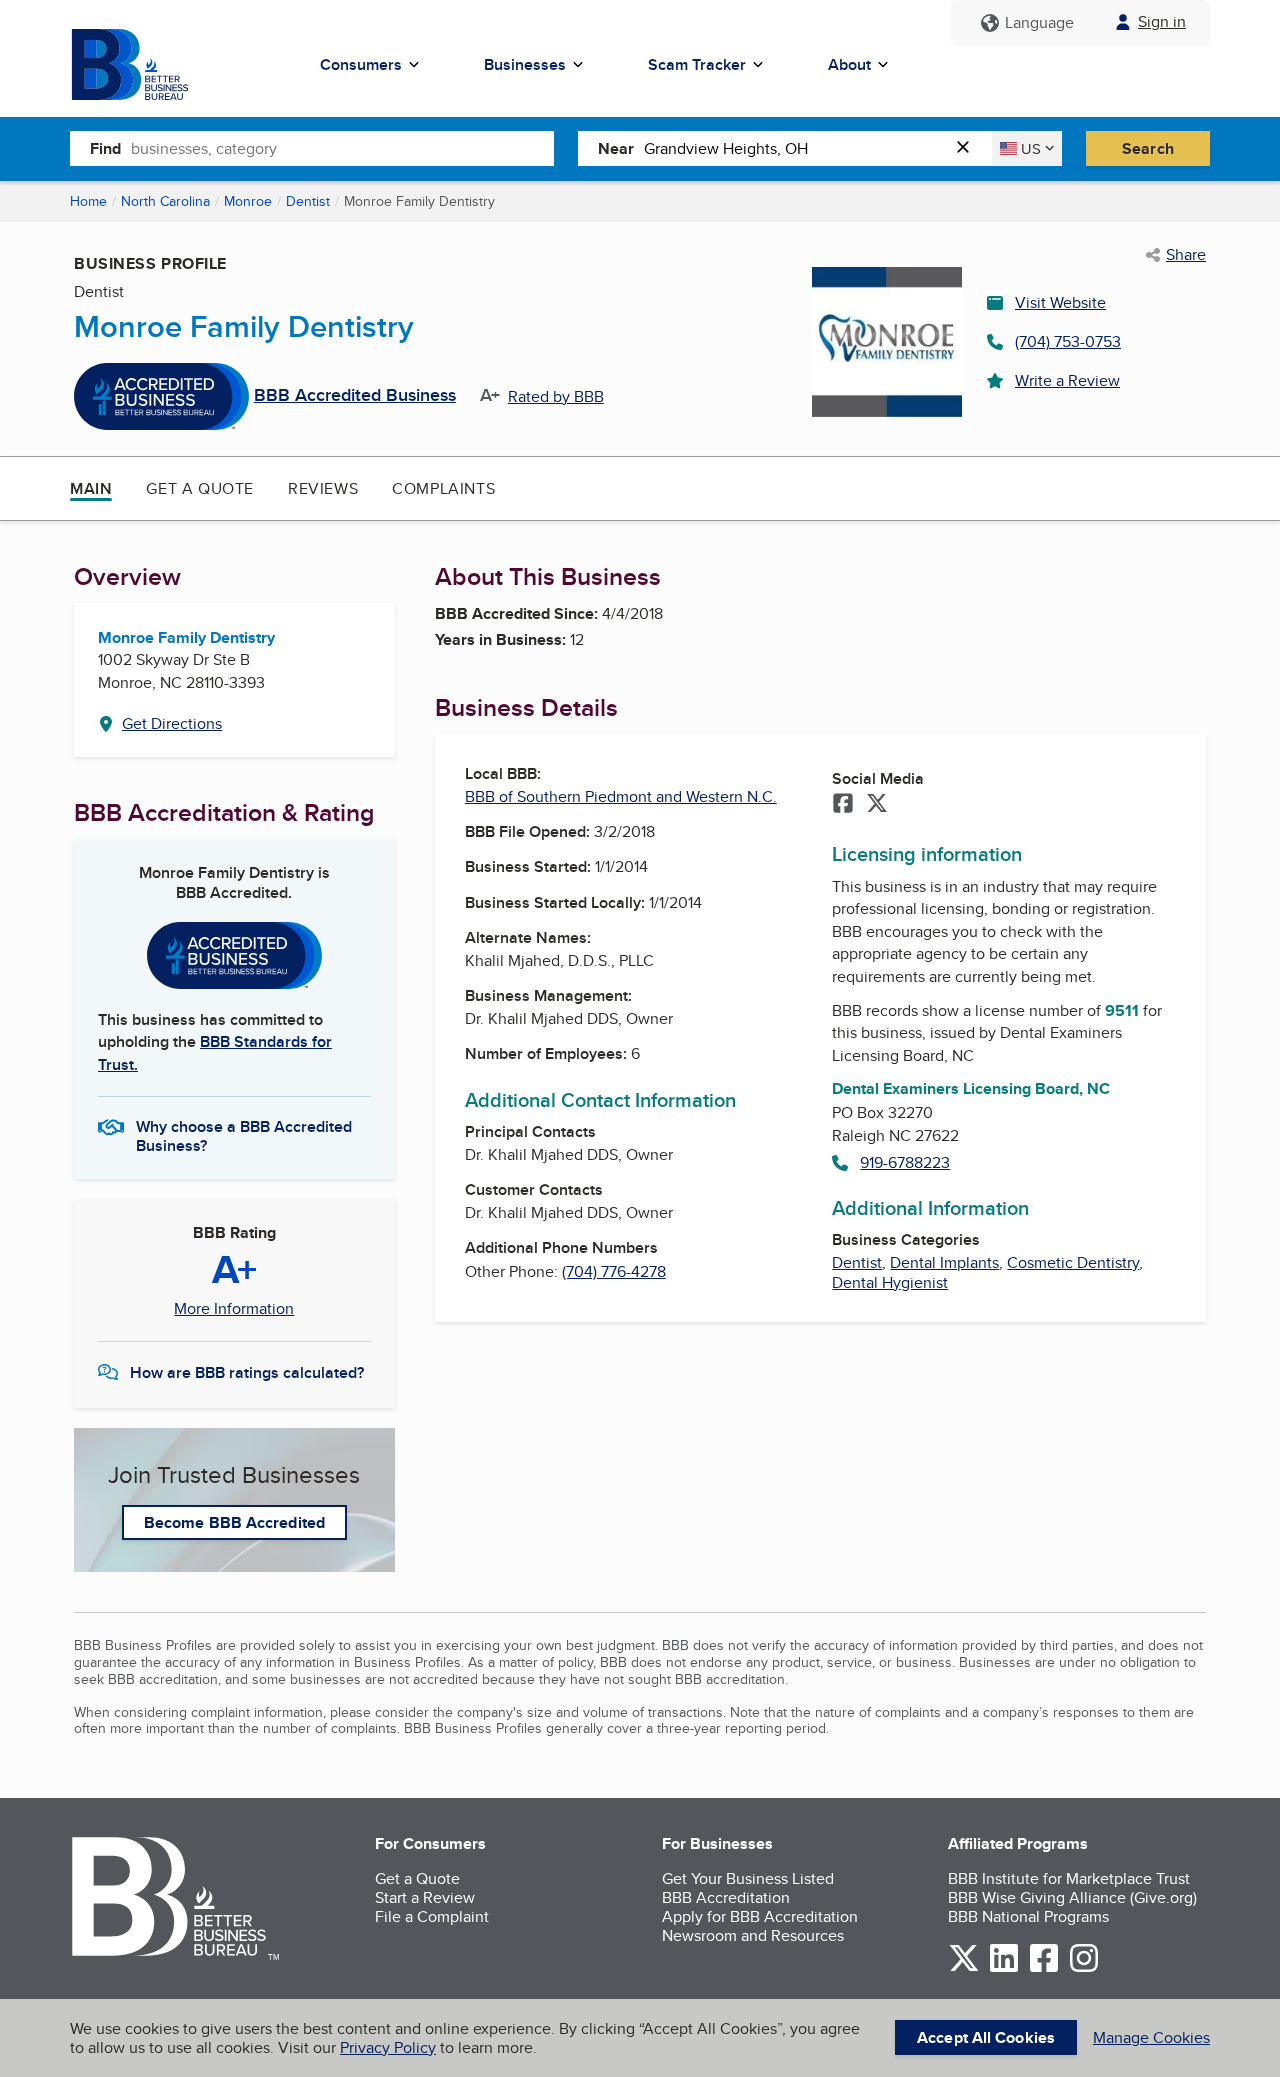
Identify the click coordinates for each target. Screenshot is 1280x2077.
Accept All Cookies (986, 2037)
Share (1186, 255)
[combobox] (342, 148)
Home (88, 201)
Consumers (361, 64)
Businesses (525, 64)
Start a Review (425, 1897)
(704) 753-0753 (1068, 341)
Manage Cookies (1151, 2037)
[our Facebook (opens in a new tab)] (1044, 1968)
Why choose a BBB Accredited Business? (244, 1135)
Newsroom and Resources (753, 1935)
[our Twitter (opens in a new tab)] (964, 1968)
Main (91, 488)
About (849, 64)
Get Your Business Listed (748, 1878)
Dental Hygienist (890, 1282)
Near (616, 148)
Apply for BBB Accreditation (760, 1916)
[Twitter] (877, 805)
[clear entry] (969, 148)
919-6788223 (905, 1162)
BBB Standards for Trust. (215, 1052)
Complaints (443, 488)
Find (105, 148)
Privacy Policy (388, 2047)
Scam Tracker (697, 64)
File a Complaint (432, 1916)
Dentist (308, 201)
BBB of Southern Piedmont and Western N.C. (621, 796)
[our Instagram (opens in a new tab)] (1084, 1968)
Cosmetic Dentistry (1073, 1262)
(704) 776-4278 (614, 1271)
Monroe (248, 201)
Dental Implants (944, 1262)
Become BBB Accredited (234, 1522)
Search (1148, 148)
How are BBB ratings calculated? (247, 1372)
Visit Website (1060, 302)
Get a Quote (200, 488)
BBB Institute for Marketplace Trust (1069, 1878)
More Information (234, 1309)
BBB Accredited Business (355, 396)
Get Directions (172, 723)
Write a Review (1067, 380)
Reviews (323, 488)
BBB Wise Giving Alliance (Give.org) (1072, 1897)
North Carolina (165, 201)
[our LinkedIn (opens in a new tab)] (1004, 1968)
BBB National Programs (1028, 1916)
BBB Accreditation (726, 1897)
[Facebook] (843, 805)
